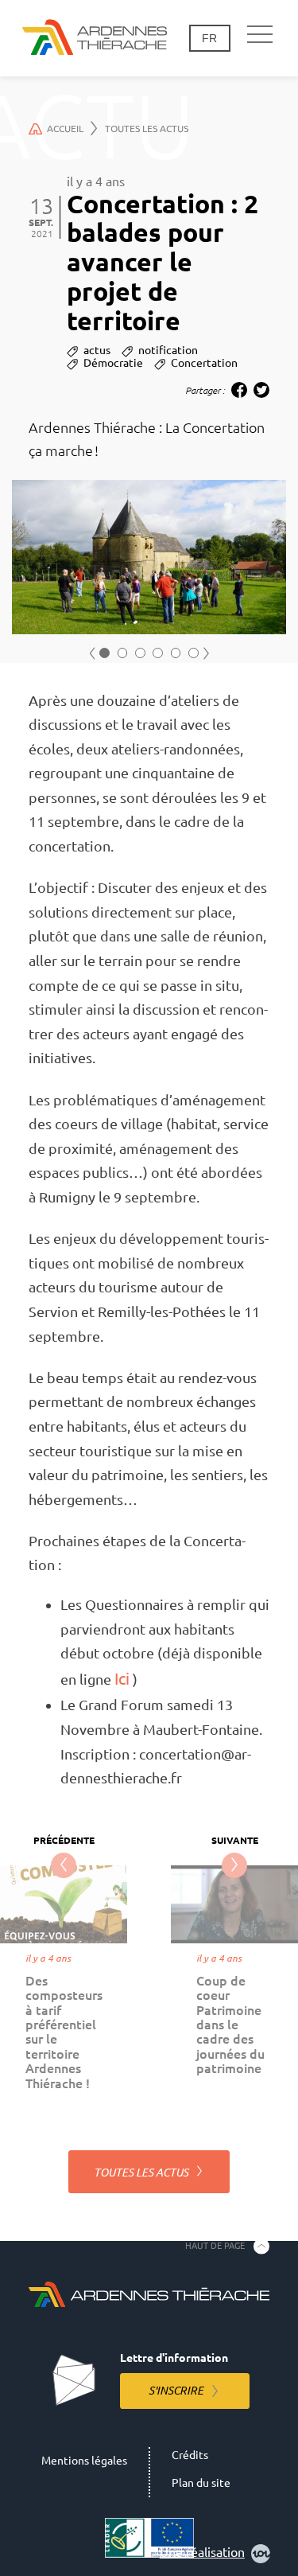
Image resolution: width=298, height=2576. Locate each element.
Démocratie (113, 363)
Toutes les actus (147, 129)
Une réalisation (202, 2552)
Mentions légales (84, 2461)
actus (97, 350)
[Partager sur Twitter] (261, 390)
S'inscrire (176, 2391)
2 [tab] (123, 653)
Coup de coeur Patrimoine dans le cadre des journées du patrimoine (230, 2025)
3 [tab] (140, 653)
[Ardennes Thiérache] (95, 38)
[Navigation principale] (260, 35)
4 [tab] (158, 653)
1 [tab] (104, 653)
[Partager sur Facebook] (239, 390)
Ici (122, 1679)
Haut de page (215, 2246)
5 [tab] (176, 653)
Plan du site (201, 2483)
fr (209, 38)
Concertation (204, 363)
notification (168, 350)
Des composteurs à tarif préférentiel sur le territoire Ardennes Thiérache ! (64, 2032)
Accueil (65, 129)
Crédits (190, 2455)
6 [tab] (194, 653)
